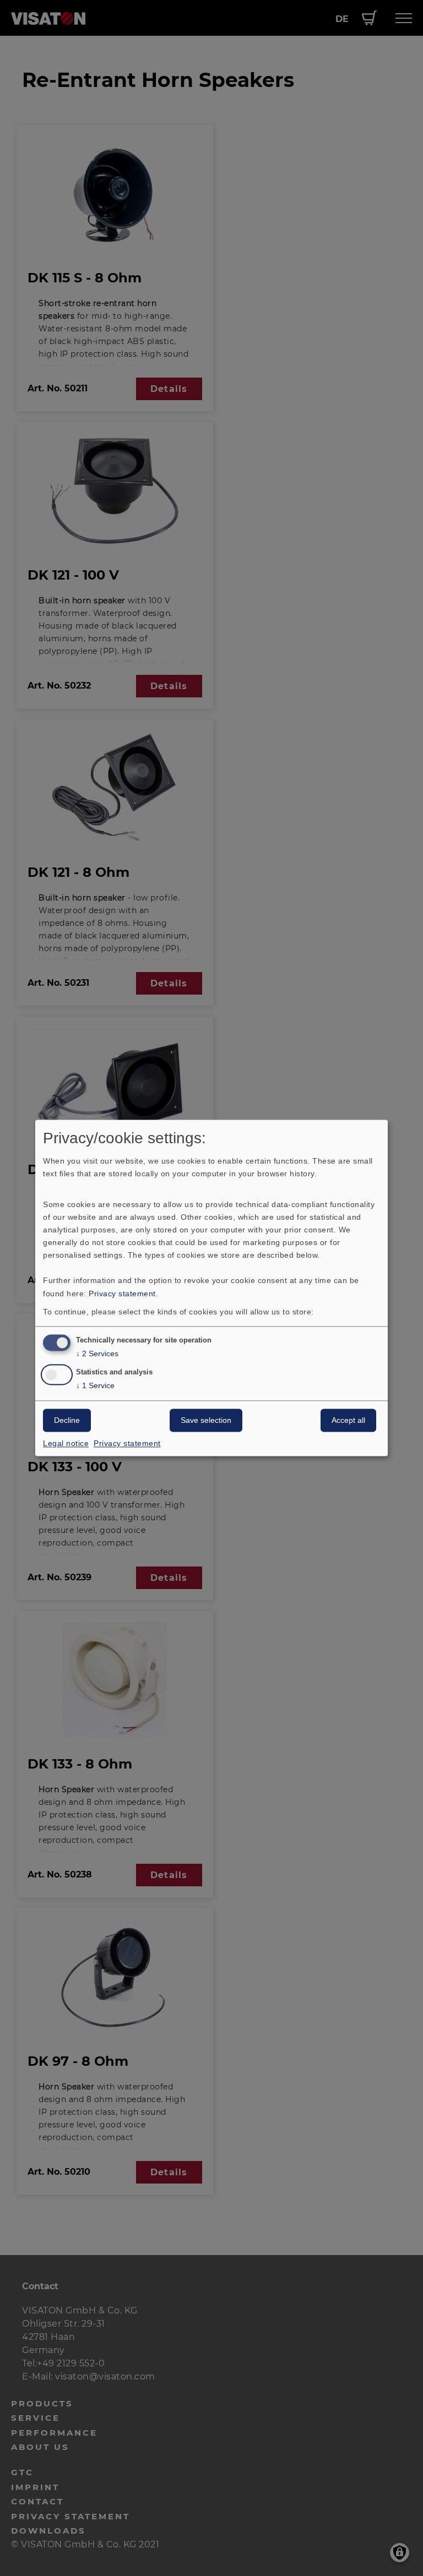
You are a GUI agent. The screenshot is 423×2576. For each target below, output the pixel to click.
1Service (95, 1386)
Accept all (348, 1421)
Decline (67, 1421)
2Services (97, 1354)
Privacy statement (122, 1294)
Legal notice (66, 1444)
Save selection (206, 1421)
